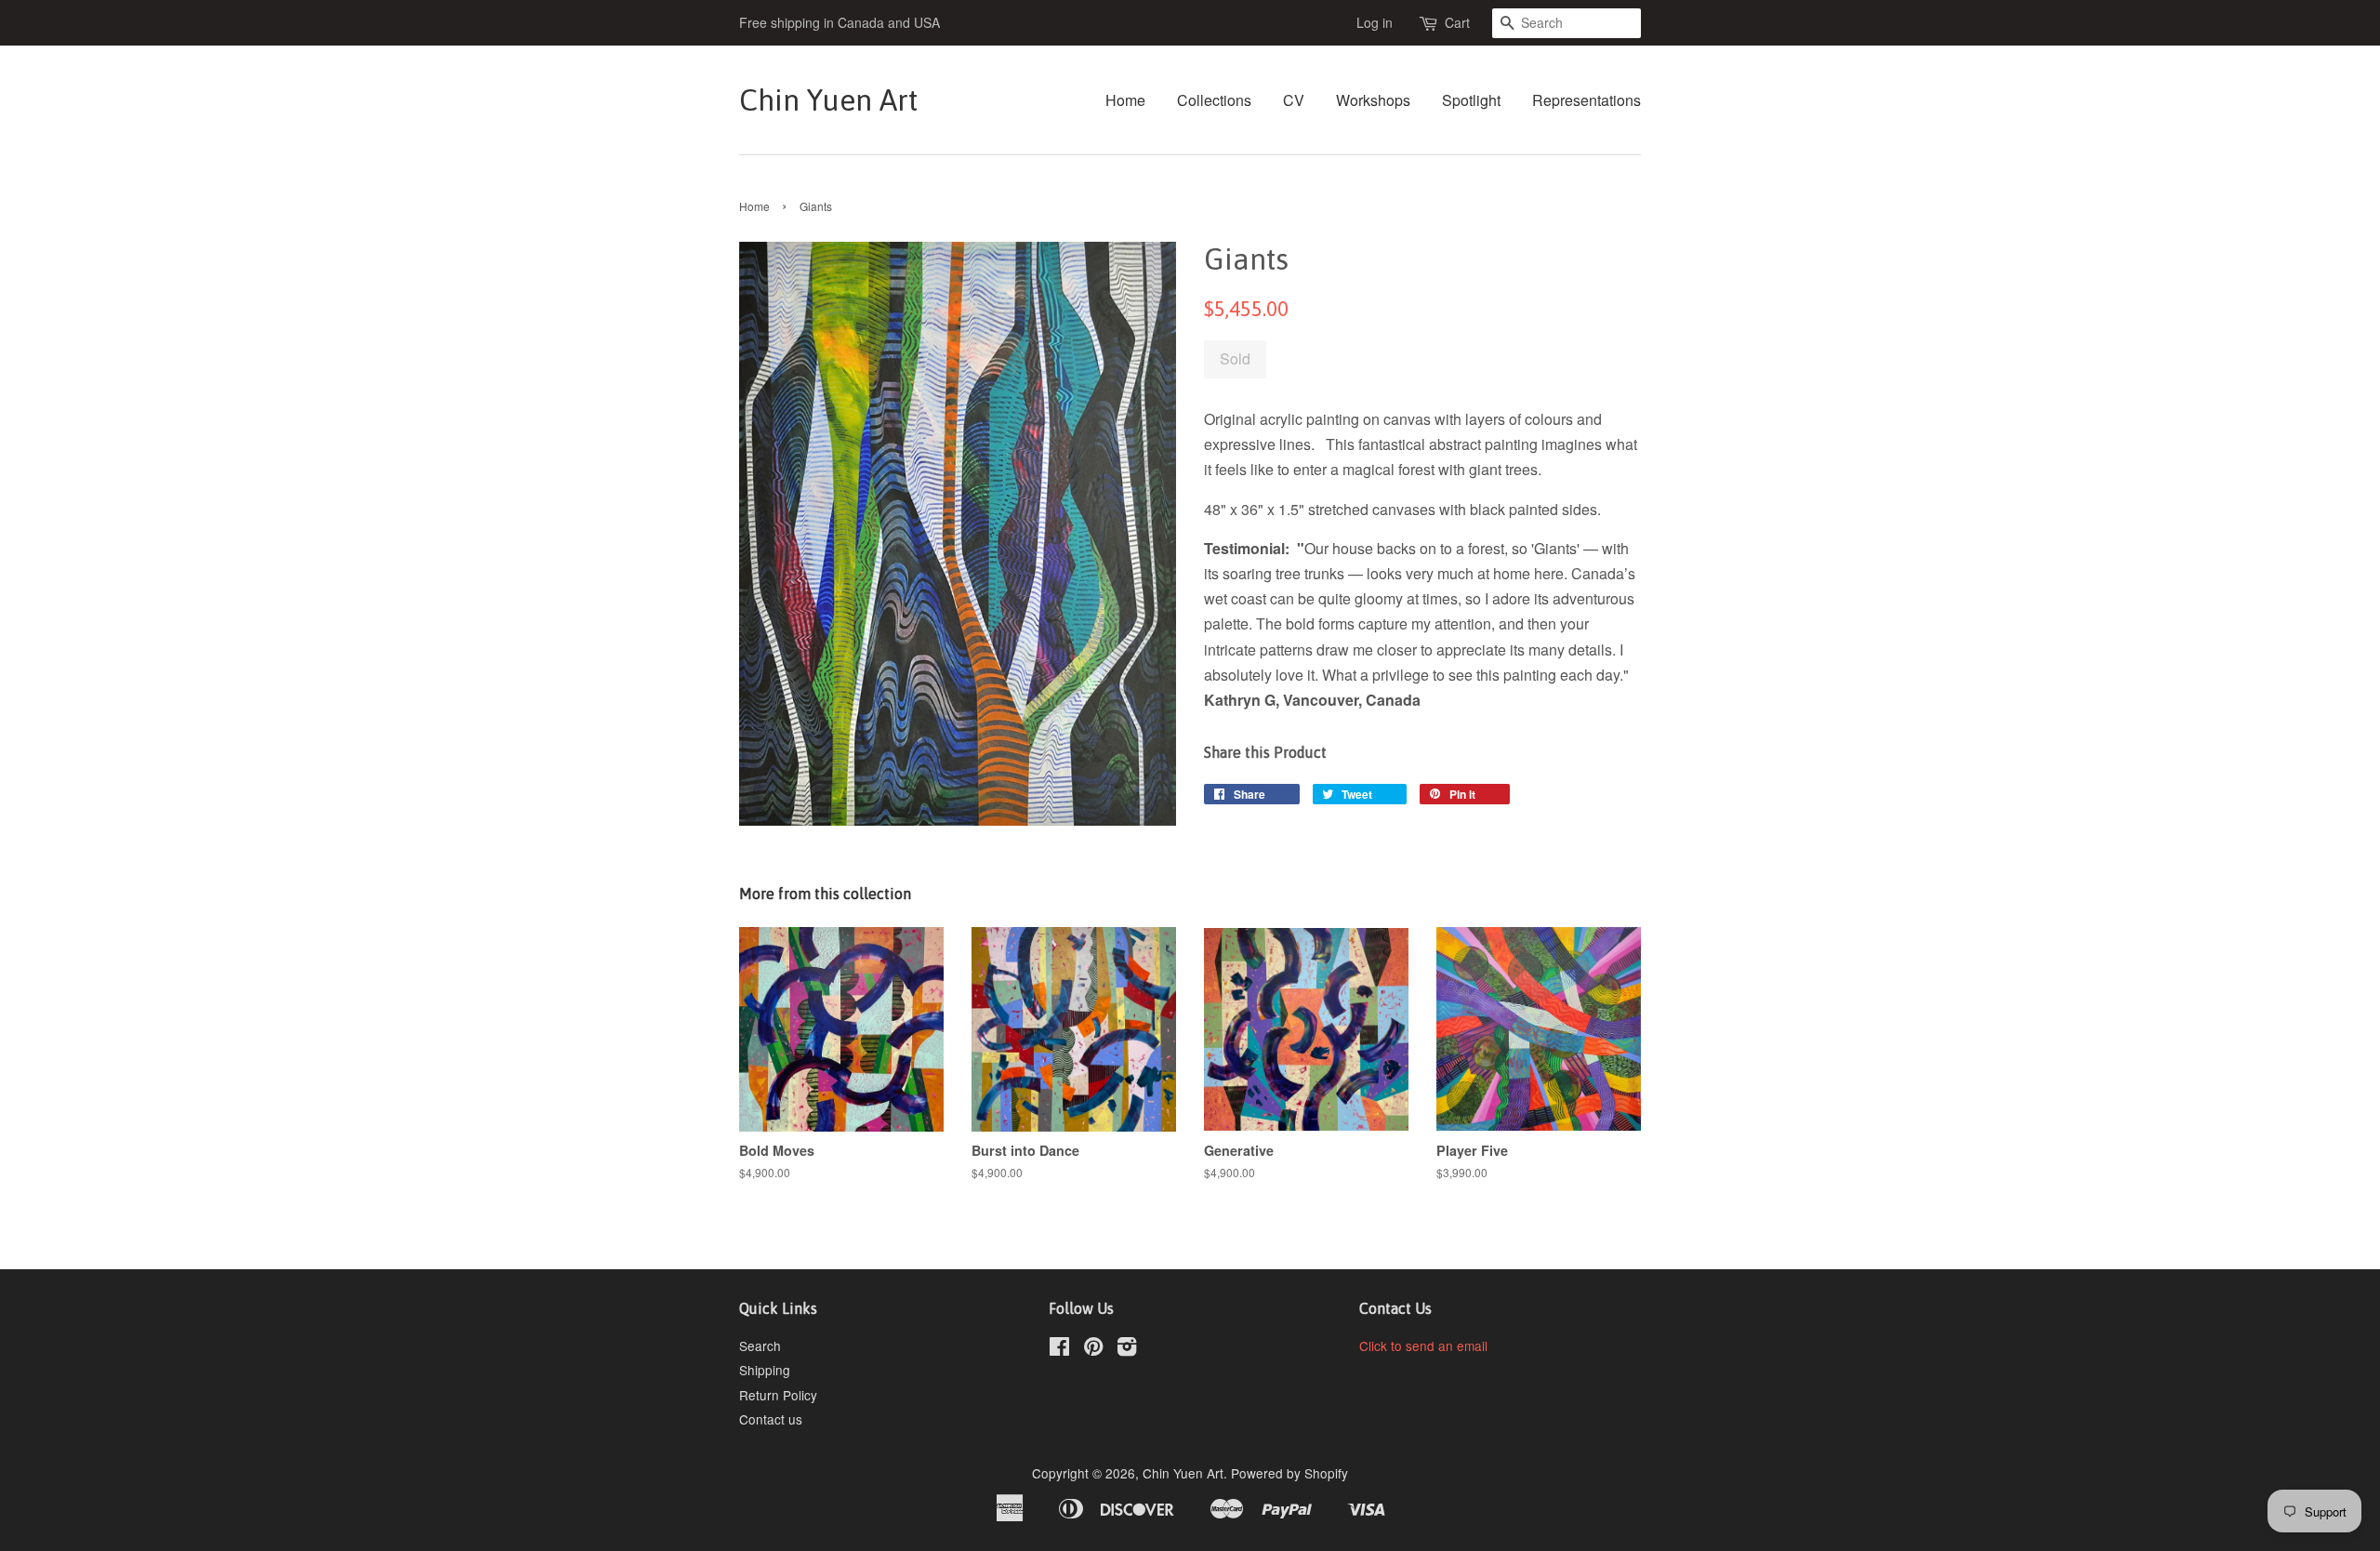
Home (1125, 100)
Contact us (771, 1419)
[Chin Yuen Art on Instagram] (1127, 1349)
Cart (1457, 22)
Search (760, 1346)
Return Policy (778, 1395)
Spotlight (1471, 100)
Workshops (1373, 100)
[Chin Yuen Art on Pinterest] (1093, 1349)
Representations (1587, 100)
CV (1294, 100)
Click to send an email (1423, 1346)
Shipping (765, 1370)
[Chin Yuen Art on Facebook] (1059, 1349)
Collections (1214, 100)
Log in (1375, 22)
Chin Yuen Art (828, 100)
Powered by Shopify (1289, 1473)
